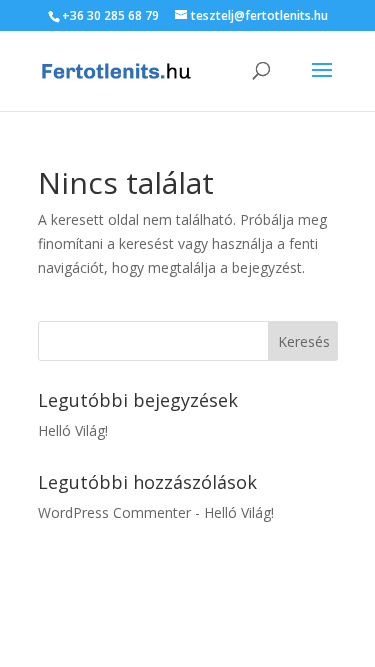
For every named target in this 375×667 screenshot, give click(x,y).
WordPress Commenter (114, 512)
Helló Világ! (73, 430)
